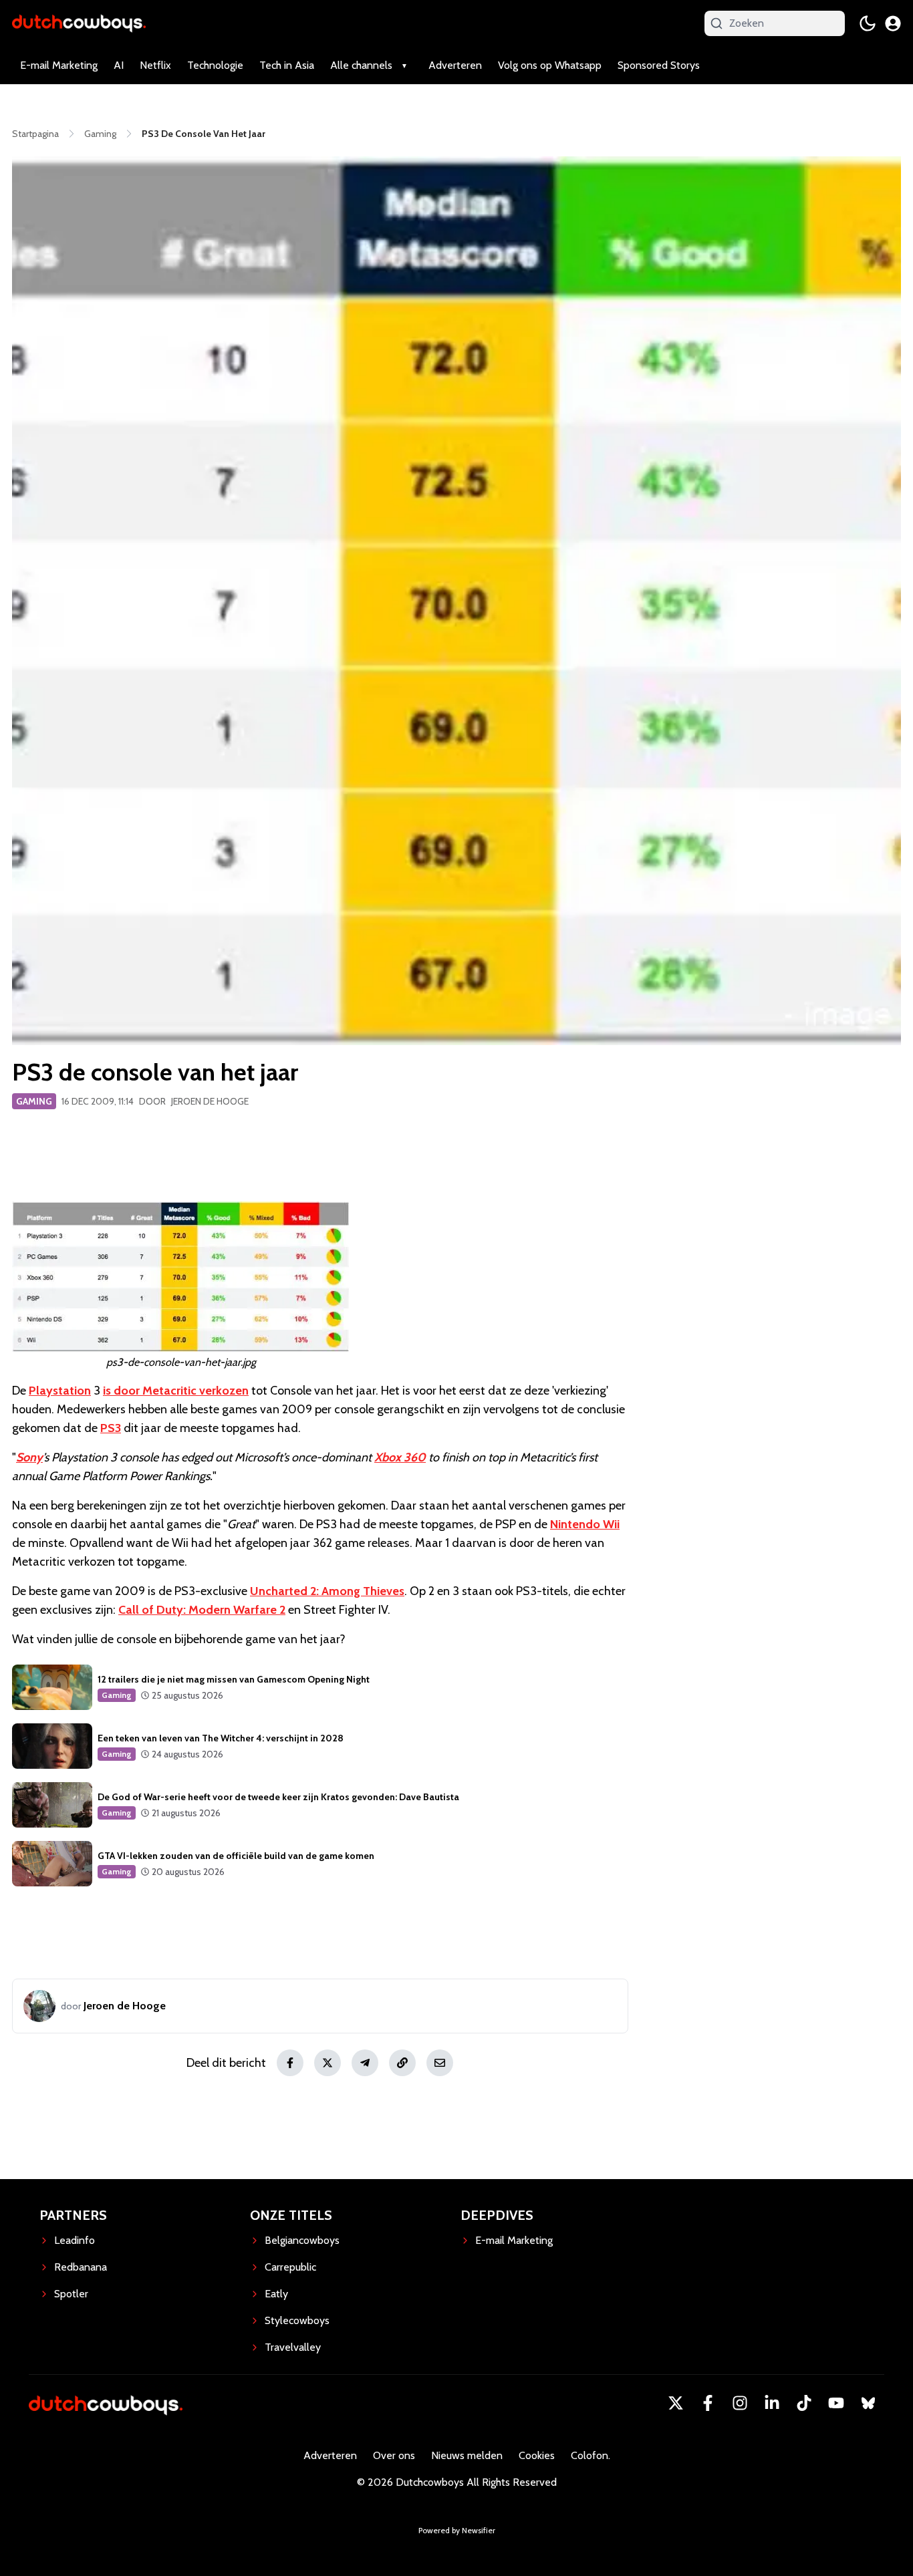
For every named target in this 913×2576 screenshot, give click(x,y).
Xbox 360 (400, 1457)
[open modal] (893, 23)
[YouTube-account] (836, 2403)
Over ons (394, 2455)
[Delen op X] (328, 2063)
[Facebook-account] (708, 2403)
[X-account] (676, 2403)
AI (119, 65)
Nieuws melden (467, 2455)
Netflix (155, 65)
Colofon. (591, 2455)
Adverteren (455, 65)
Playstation (60, 1391)
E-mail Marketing (59, 65)
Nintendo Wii (585, 1524)
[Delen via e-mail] (440, 2063)
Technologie (215, 65)
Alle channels (361, 65)
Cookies (537, 2455)
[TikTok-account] (804, 2403)
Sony (29, 1457)
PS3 (111, 1428)
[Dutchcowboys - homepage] (79, 23)
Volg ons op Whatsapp (550, 65)
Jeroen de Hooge (210, 1101)
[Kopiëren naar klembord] (402, 2063)
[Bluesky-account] (868, 2403)
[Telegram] (365, 2063)
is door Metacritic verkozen (176, 1391)
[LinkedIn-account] (772, 2403)
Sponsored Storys (659, 65)
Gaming (34, 1101)
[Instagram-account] (740, 2403)
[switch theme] (868, 23)
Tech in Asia (287, 65)
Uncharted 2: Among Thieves (327, 1591)
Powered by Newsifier (457, 2530)
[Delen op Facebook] (290, 2063)
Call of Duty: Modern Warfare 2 (202, 1610)
